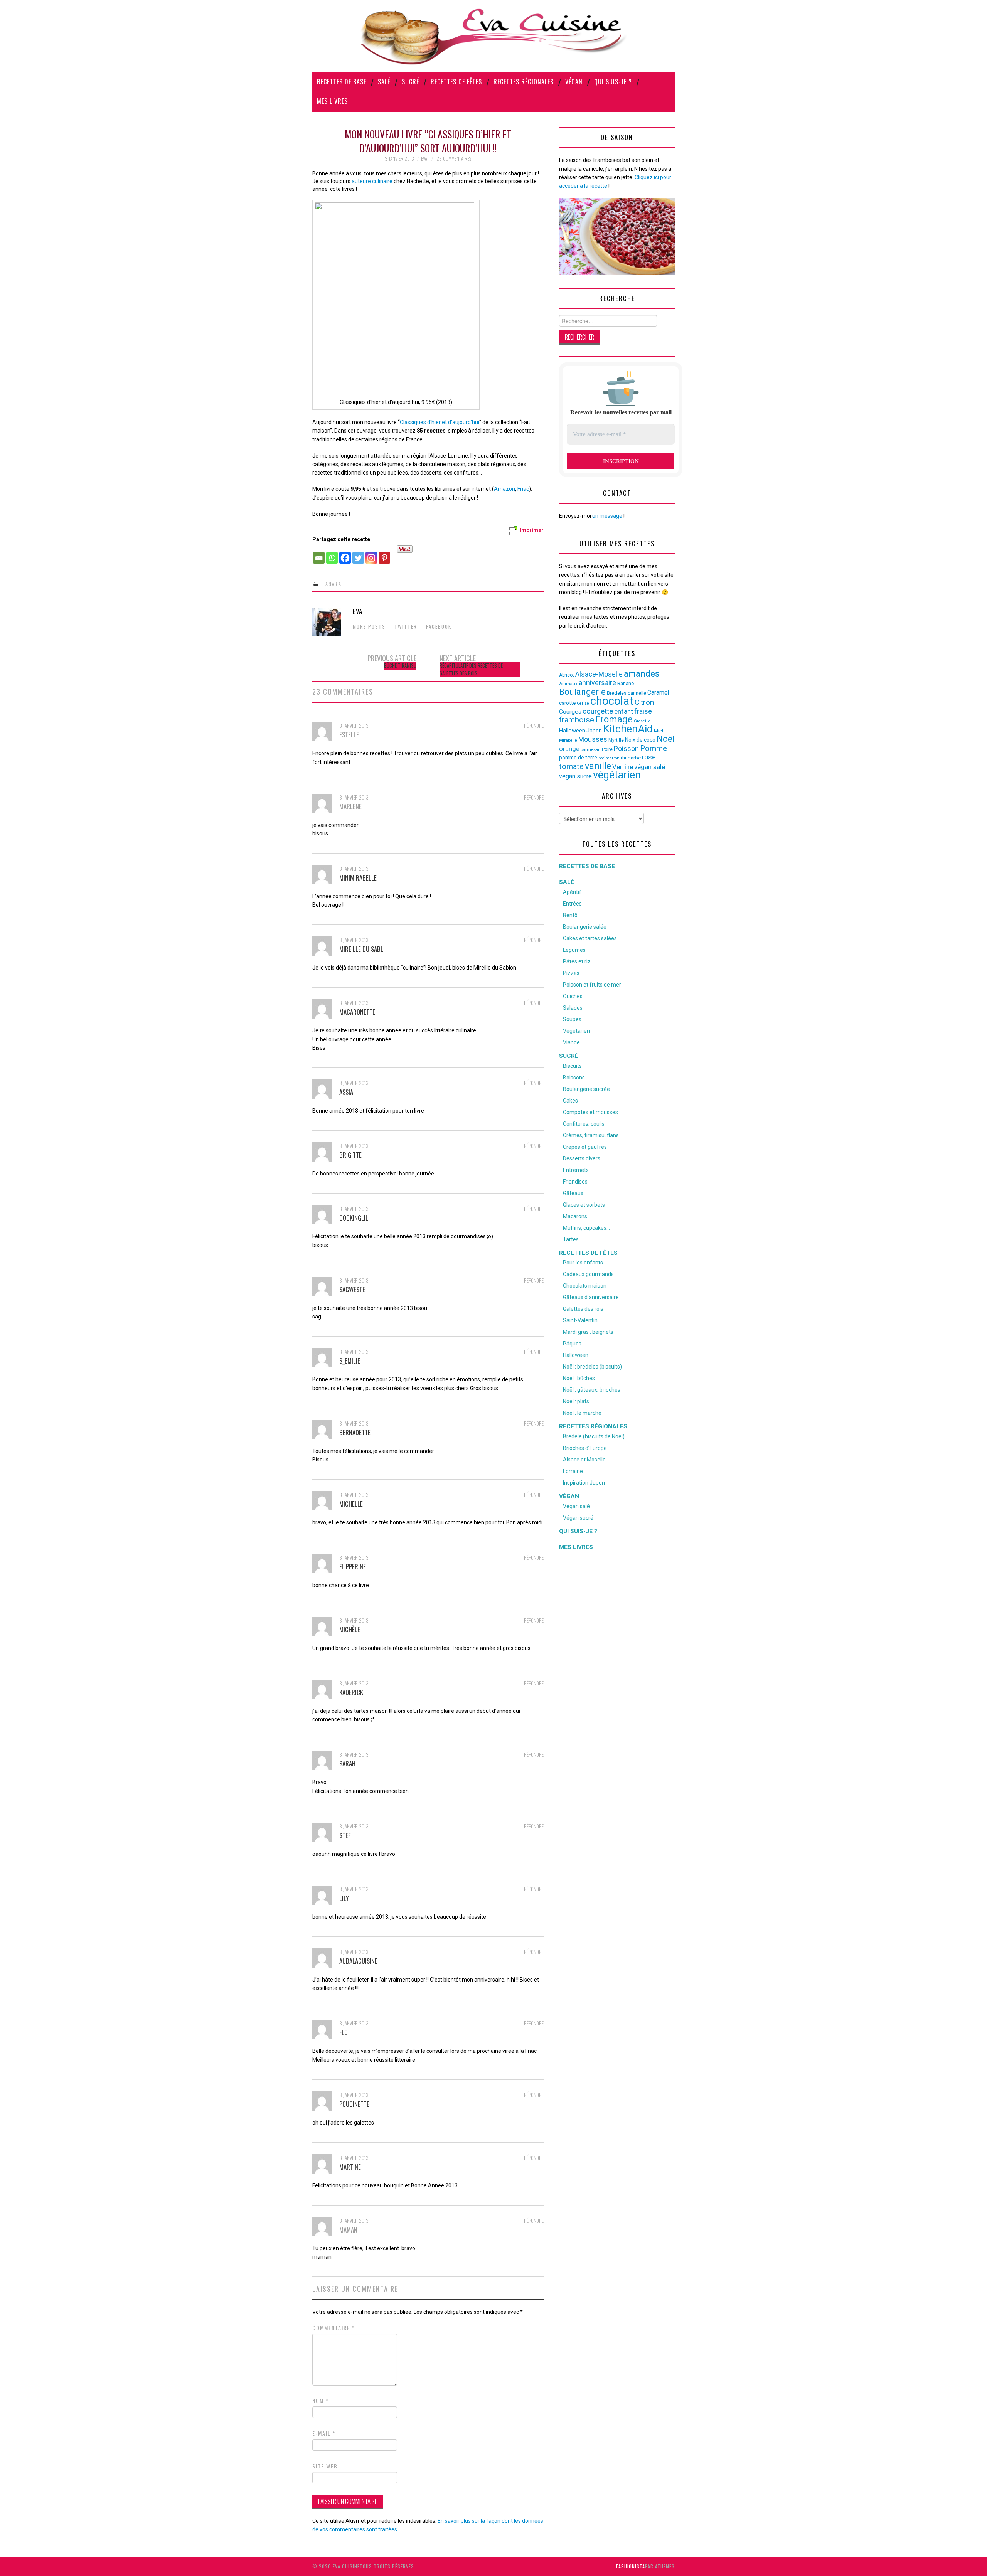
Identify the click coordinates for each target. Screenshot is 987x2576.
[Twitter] (358, 554)
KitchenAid (628, 729)
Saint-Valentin (580, 1320)
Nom (321, 2401)
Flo (344, 2032)
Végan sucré (578, 1518)
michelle (351, 1504)
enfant (624, 711)
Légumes (574, 950)
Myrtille (616, 740)
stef (345, 1835)
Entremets (576, 1170)
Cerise (583, 703)
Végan (574, 82)
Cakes (570, 1101)
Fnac (523, 489)
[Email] (319, 554)
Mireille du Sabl (361, 949)
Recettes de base (342, 82)
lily (344, 1898)
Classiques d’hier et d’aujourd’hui (440, 422)
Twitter (406, 627)
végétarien (617, 775)
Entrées (572, 904)
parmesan (591, 749)
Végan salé (576, 1506)
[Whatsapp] (332, 554)
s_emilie (350, 1361)
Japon (594, 731)
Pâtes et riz (577, 961)
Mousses (593, 739)
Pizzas (571, 973)
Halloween (572, 731)
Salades (573, 1008)
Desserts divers (582, 1158)
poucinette (354, 2104)
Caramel (658, 693)
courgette (598, 711)
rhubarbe (631, 758)
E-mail (324, 2433)
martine (350, 2167)
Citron (644, 702)
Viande (571, 1042)
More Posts (369, 627)
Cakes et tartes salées (590, 938)
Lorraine (573, 1471)
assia (346, 1092)
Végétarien (576, 1031)
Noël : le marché (582, 1413)
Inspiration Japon (584, 1483)
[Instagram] (371, 554)
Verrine (623, 767)
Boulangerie (582, 692)
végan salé (650, 767)
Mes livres (332, 101)
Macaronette (357, 1012)
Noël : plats (576, 1401)
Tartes (571, 1239)
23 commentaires (454, 159)
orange (569, 749)
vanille (598, 766)
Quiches (573, 996)
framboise (577, 720)
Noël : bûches (579, 1378)
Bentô (570, 915)
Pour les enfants (583, 1263)
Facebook (439, 627)
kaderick (351, 1692)
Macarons (575, 1216)
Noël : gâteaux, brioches (592, 1390)
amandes (642, 674)
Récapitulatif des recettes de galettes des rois (471, 669)
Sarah (347, 1764)
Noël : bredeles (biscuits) (592, 1367)
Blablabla (331, 584)
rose (649, 757)
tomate (571, 766)
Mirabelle (568, 740)
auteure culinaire (372, 181)
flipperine (353, 1567)
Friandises (575, 1182)
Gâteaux (573, 1193)
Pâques (572, 1344)
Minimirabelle (358, 878)
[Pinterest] (384, 554)
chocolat (612, 701)
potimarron (609, 758)
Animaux (568, 684)
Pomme (654, 748)
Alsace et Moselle (584, 1460)
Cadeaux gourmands (588, 1274)
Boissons (574, 1078)
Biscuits (572, 1066)
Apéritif (572, 892)
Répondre (534, 726)
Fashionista (631, 2566)
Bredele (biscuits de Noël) (594, 1436)
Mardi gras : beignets (588, 1332)
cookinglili (355, 1218)
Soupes (572, 1019)
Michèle (350, 1629)
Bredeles (617, 693)
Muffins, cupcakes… (586, 1228)
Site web (325, 2466)
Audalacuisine (358, 1961)
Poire (607, 749)
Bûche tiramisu (400, 666)
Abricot (567, 675)
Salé (384, 82)
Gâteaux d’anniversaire (591, 1297)
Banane (626, 683)
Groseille (642, 721)
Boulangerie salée (585, 927)
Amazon (504, 489)
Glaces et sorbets (584, 1205)
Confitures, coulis (584, 1124)
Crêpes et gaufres (585, 1147)
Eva (424, 159)
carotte (567, 703)
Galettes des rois (583, 1309)
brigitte (350, 1155)
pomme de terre (578, 758)
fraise (643, 711)
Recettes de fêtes (456, 82)
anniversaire (597, 683)
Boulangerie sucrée (586, 1089)
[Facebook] (345, 554)
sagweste (352, 1289)
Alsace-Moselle (599, 674)
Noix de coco (640, 740)
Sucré (410, 82)
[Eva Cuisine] (493, 35)
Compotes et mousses (590, 1112)
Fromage (614, 719)
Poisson (626, 748)
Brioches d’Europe (585, 1448)
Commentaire (334, 2328)
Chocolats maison (585, 1286)
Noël (666, 739)
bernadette (355, 1432)
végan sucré (575, 776)
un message (607, 516)
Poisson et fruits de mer (592, 985)
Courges (570, 712)
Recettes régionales (524, 82)
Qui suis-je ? (613, 82)
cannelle (637, 693)
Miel (659, 731)
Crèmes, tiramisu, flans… (593, 1135)
